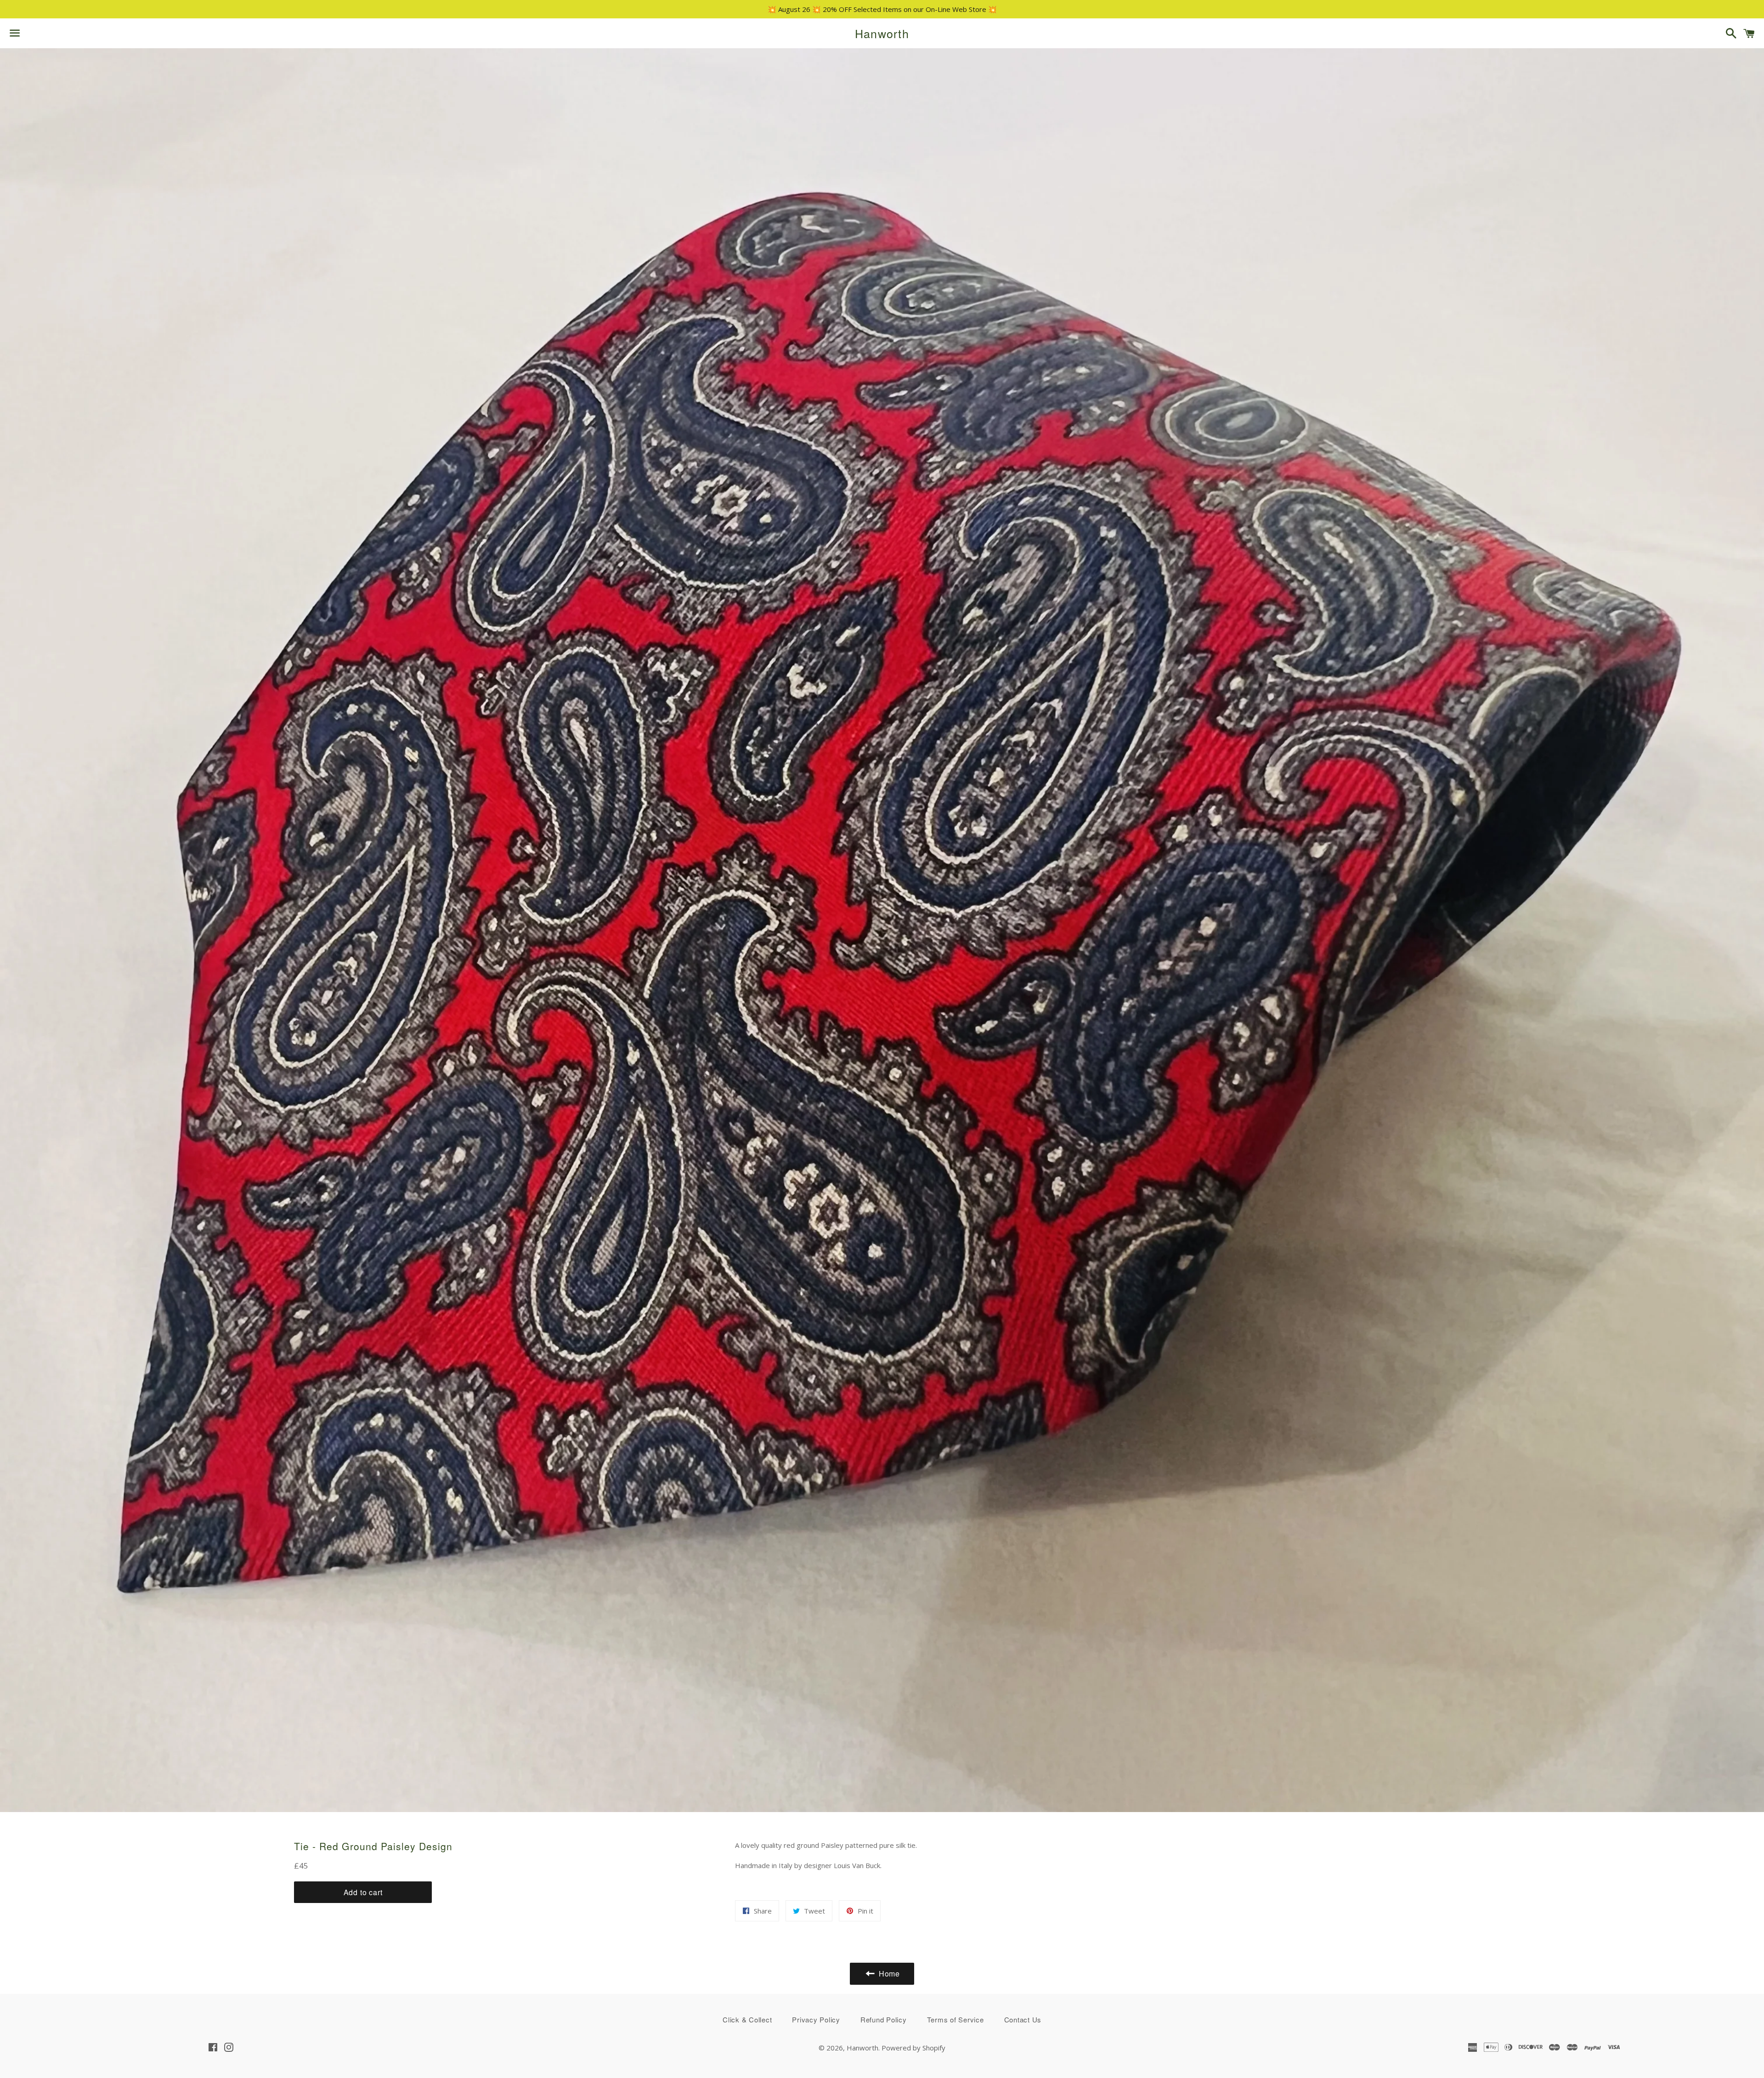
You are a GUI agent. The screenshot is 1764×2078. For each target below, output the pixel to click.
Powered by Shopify (913, 2048)
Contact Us (1023, 2019)
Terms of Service (955, 2019)
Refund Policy (884, 2019)
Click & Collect (747, 2019)
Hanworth (882, 33)
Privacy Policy (816, 2019)
